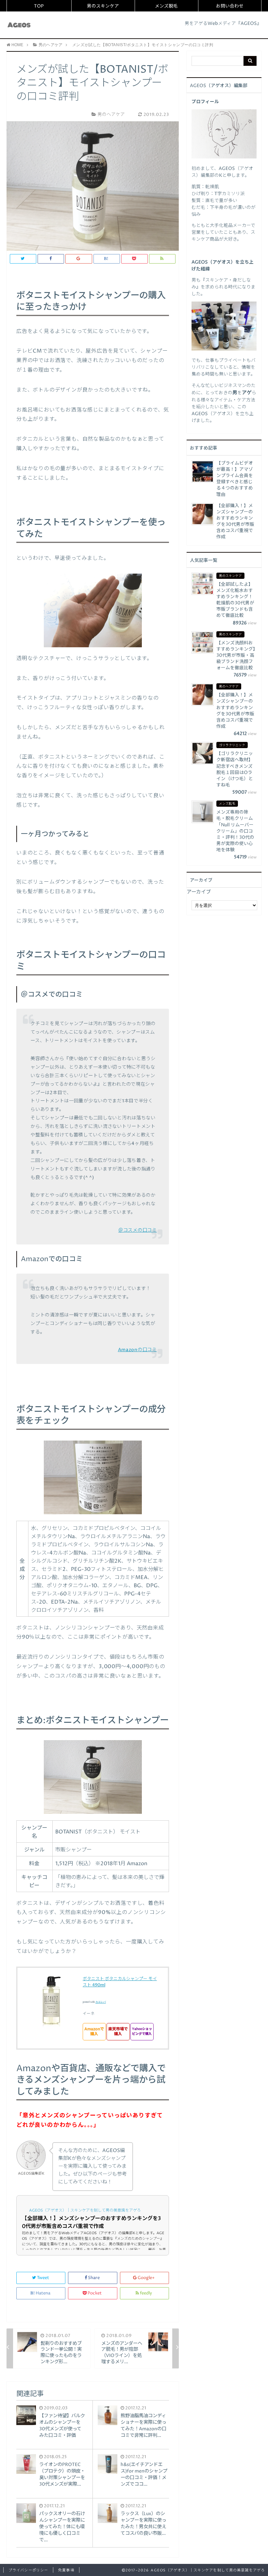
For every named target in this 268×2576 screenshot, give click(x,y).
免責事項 (66, 2570)
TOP (39, 6)
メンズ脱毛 (166, 6)
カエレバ (101, 2002)
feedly (146, 2293)
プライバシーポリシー (28, 2570)
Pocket (95, 2293)
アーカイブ (199, 892)
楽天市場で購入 (118, 2032)
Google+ (146, 2278)
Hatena (43, 2293)
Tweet (43, 2278)
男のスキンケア (103, 6)
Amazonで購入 (94, 2032)
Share (94, 2278)
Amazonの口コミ (137, 1350)
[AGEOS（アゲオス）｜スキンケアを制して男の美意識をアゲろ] (19, 25)
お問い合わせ (230, 6)
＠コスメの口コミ (138, 1230)
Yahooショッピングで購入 (142, 2032)
